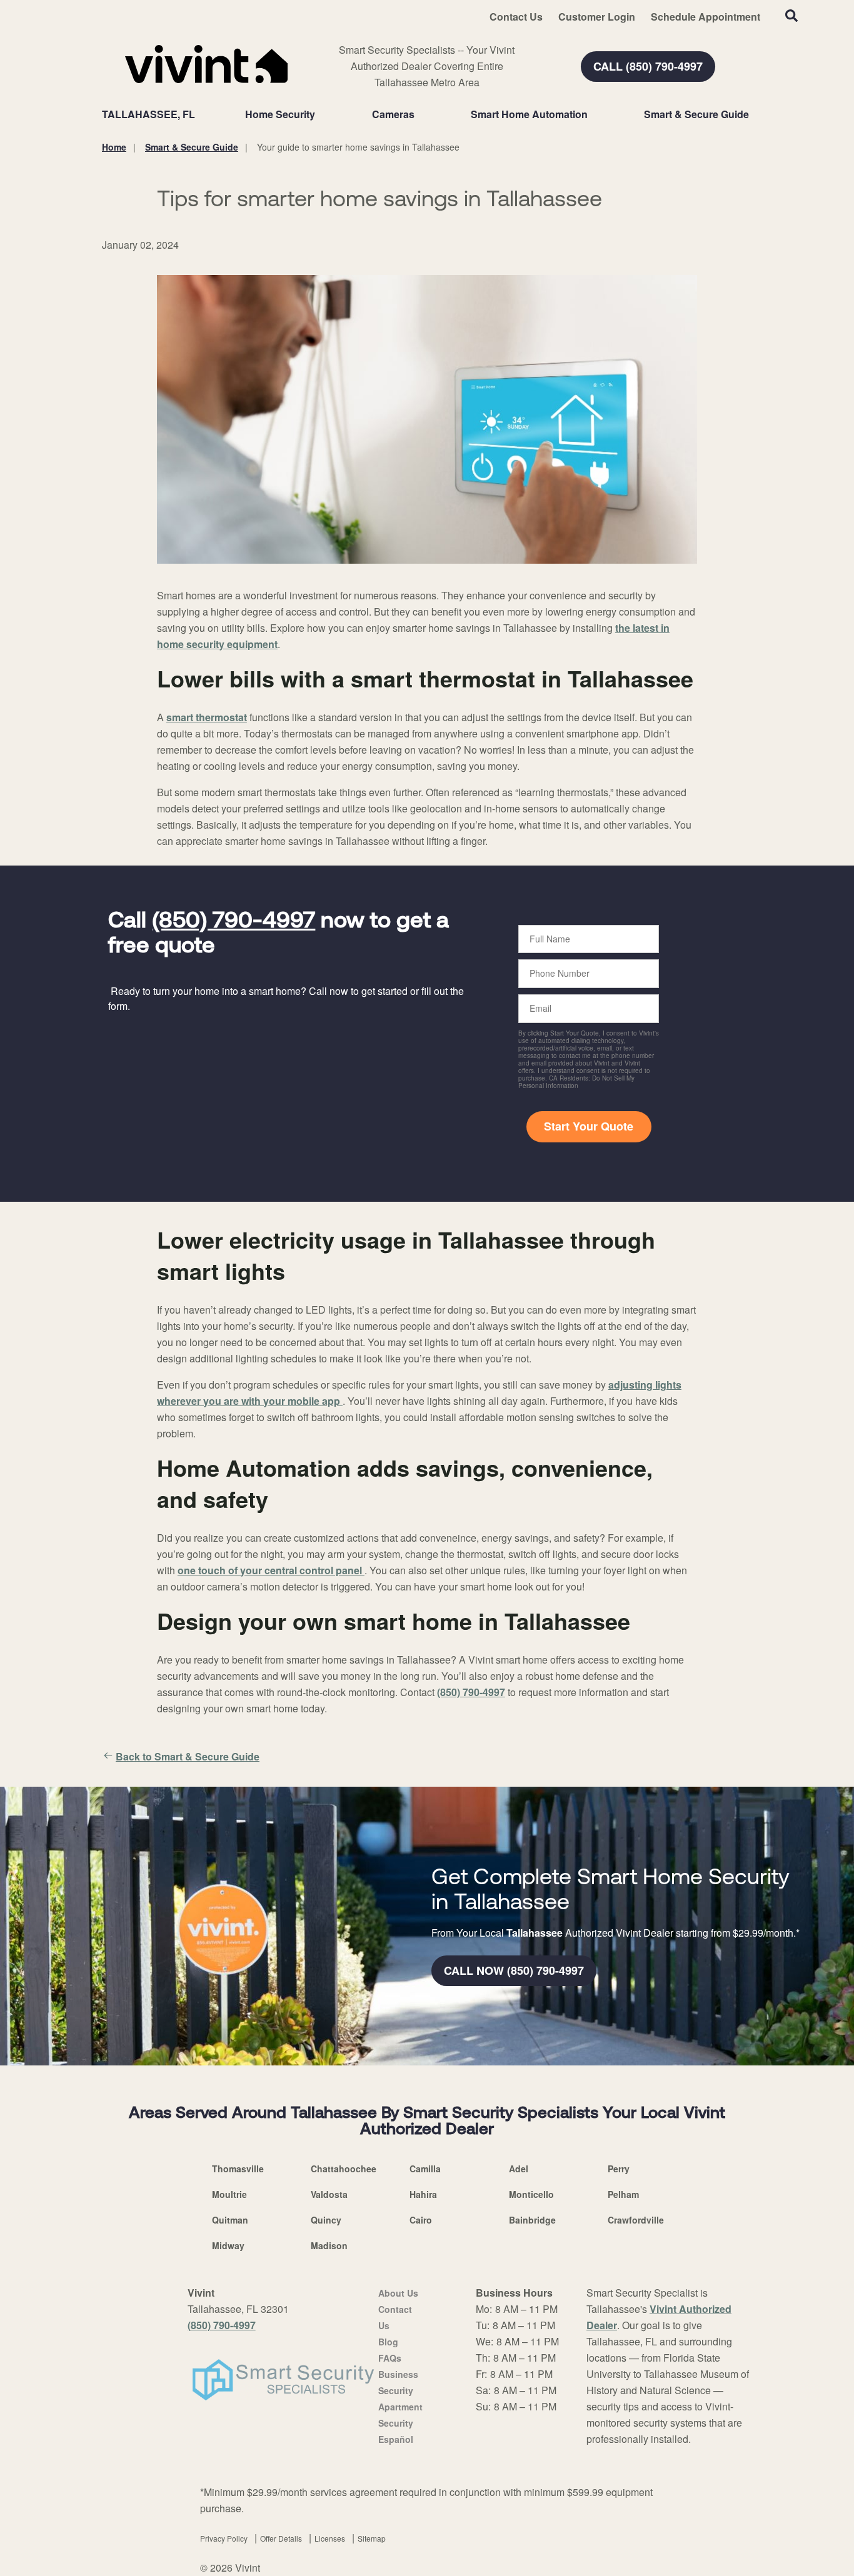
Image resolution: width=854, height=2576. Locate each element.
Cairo (421, 2220)
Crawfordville (636, 2220)
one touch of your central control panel (271, 1570)
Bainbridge (532, 2220)
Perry (619, 2169)
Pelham (623, 2194)
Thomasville (238, 2169)
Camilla (425, 2169)
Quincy (326, 2220)
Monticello (531, 2194)
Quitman (230, 2220)
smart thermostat (207, 717)
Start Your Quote (589, 1126)
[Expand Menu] (321, 114)
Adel (519, 2169)
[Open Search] (791, 16)
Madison (329, 2245)
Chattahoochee (344, 2169)
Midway (228, 2245)
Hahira (423, 2194)
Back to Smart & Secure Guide (188, 1756)
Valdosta (329, 2194)
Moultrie (229, 2194)
